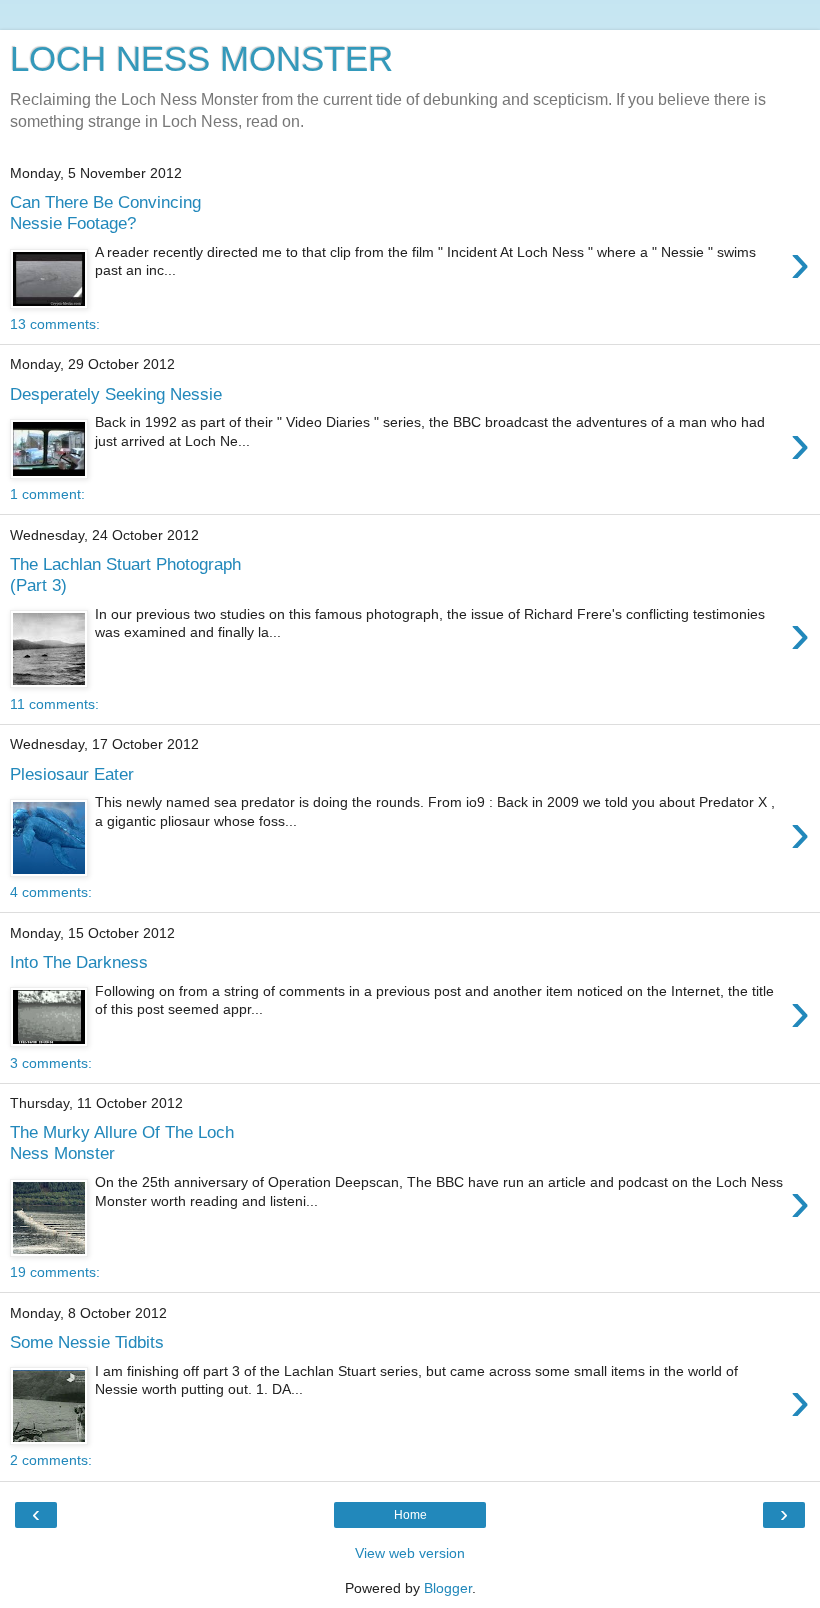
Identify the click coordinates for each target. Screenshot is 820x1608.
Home (410, 1515)
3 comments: (51, 1063)
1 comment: (47, 494)
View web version (410, 1553)
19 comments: (55, 1272)
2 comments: (51, 1460)
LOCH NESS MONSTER (201, 59)
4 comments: (51, 892)
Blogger (448, 1588)
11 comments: (54, 704)
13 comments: (55, 324)
